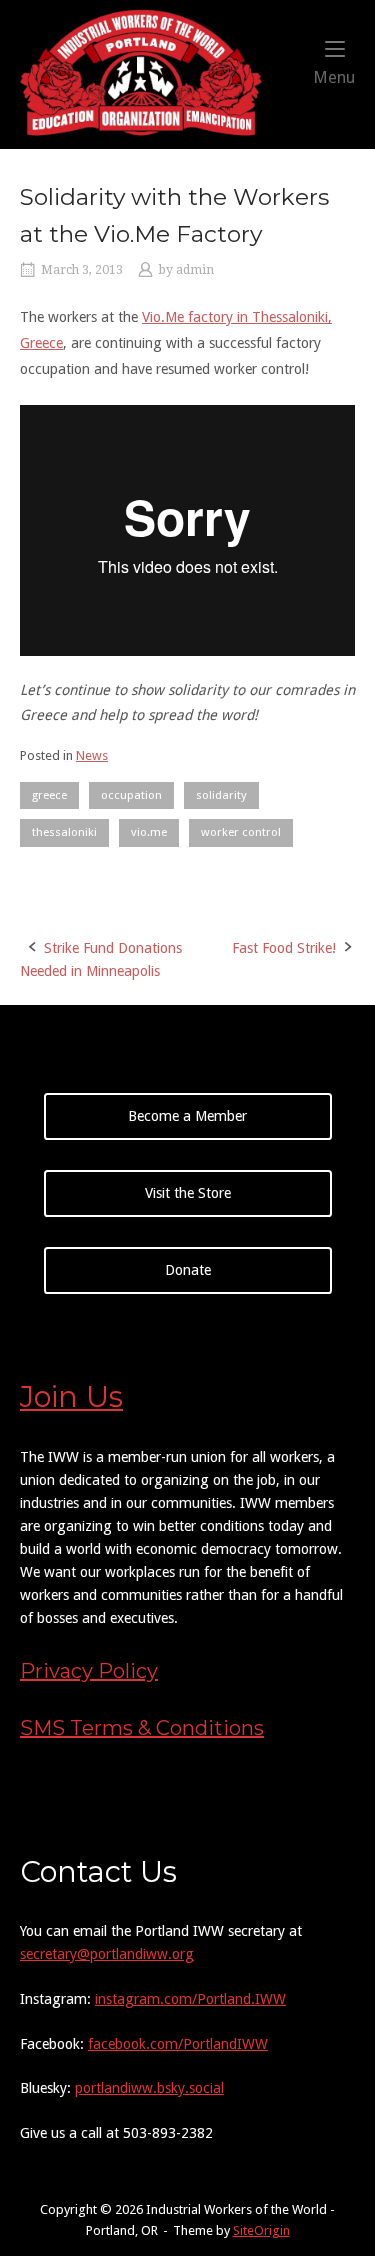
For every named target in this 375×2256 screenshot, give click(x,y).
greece (49, 795)
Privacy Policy (89, 1671)
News (92, 755)
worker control (241, 832)
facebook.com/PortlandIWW (178, 2044)
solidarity (221, 795)
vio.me (149, 832)
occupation (131, 795)
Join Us (71, 1396)
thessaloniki (64, 832)
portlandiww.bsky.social (149, 2088)
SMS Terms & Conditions (142, 1728)
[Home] (141, 73)
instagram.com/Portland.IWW (190, 1999)
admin (195, 270)
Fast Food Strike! (284, 948)
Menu (334, 77)
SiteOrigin (261, 2230)
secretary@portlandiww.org (107, 1954)
